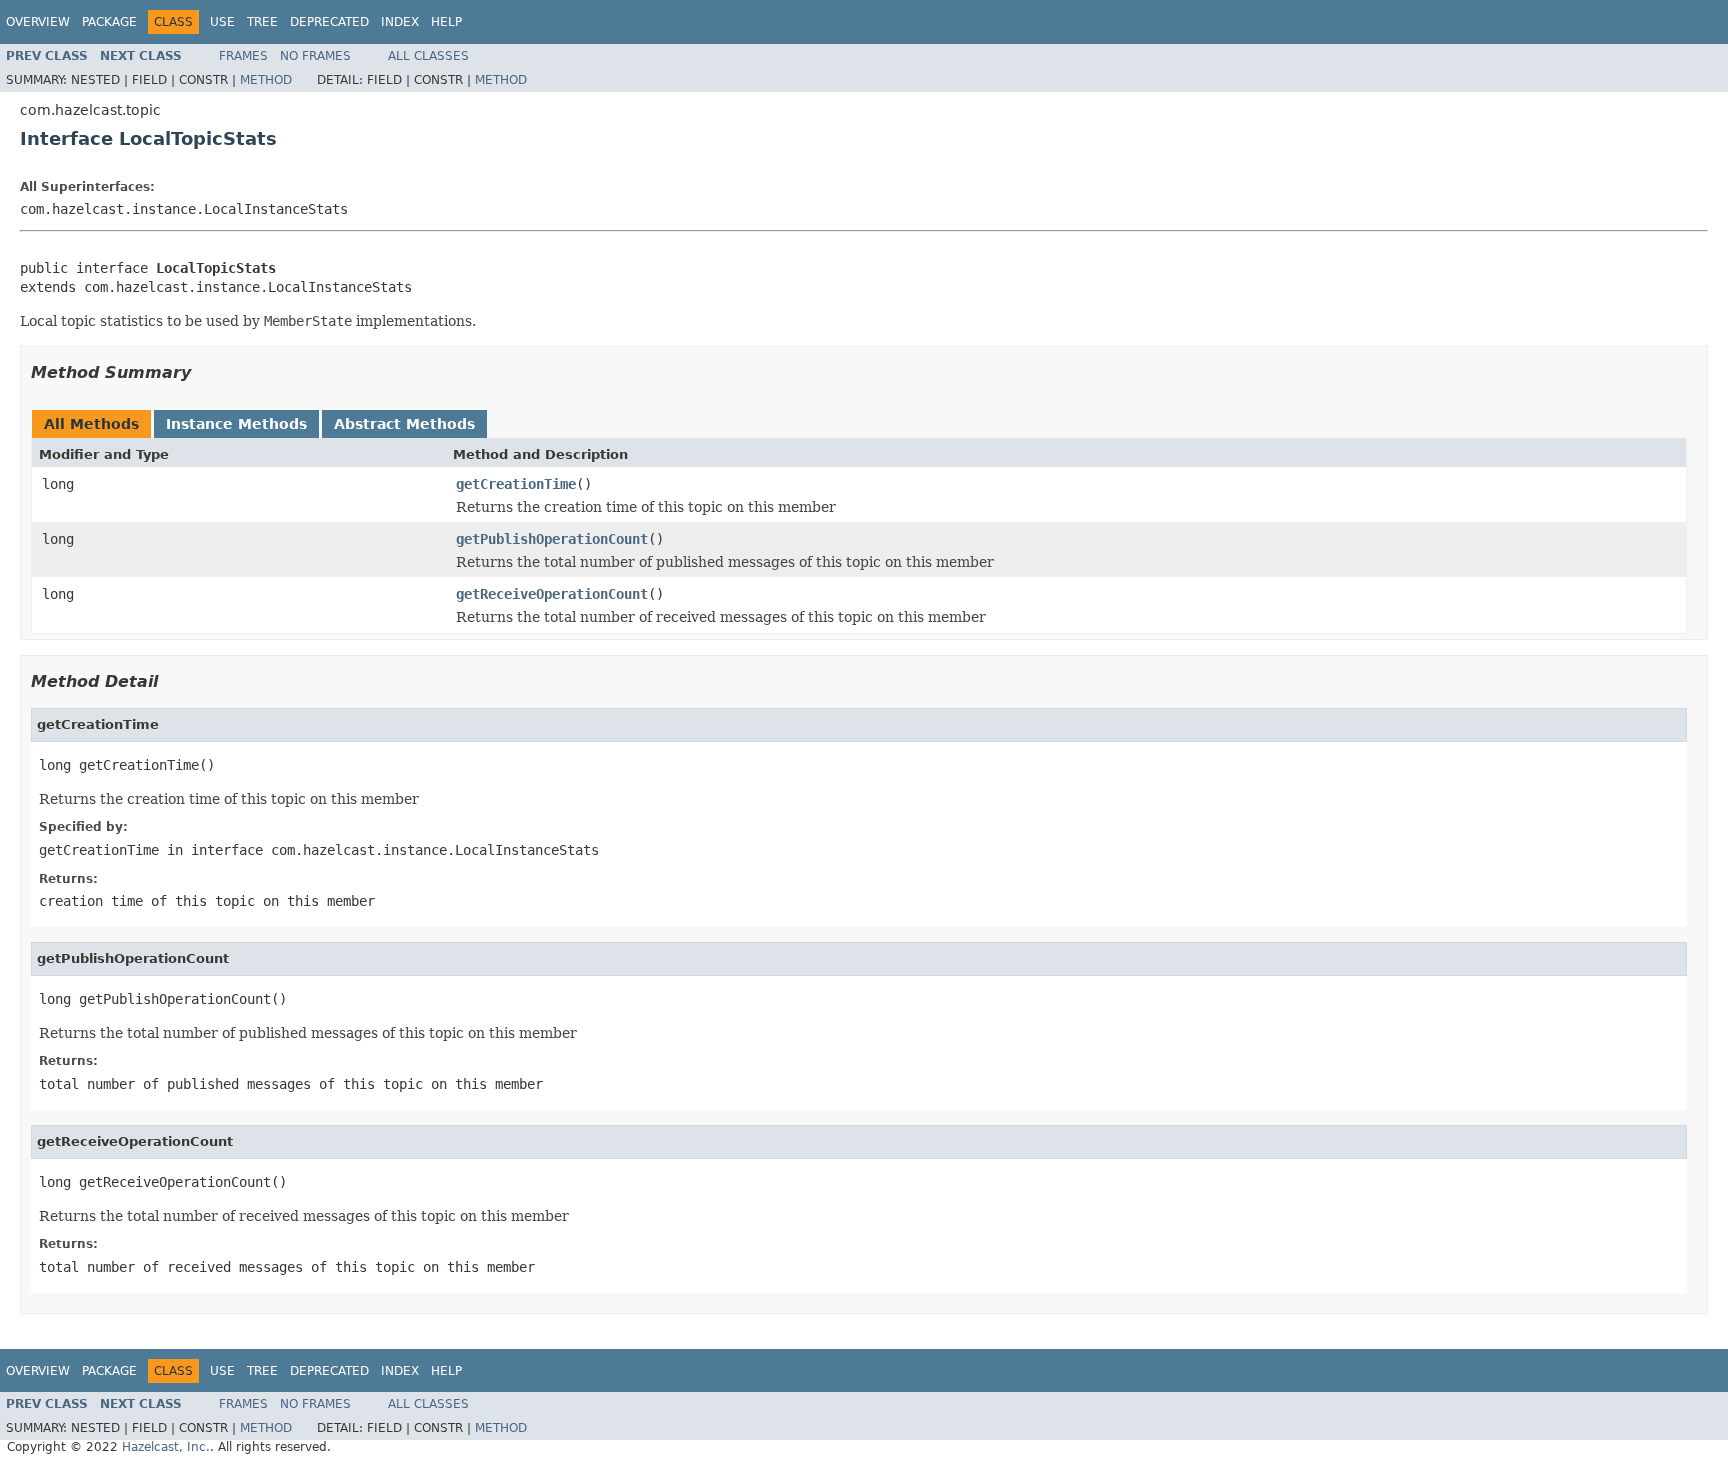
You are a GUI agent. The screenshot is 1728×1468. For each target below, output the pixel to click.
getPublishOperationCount (552, 539)
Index (400, 22)
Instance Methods (236, 424)
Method (266, 80)
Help (446, 22)
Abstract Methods (404, 424)
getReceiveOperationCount (552, 594)
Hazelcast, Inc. (166, 1447)
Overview (38, 22)
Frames (243, 56)
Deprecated (329, 22)
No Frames (315, 56)
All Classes (428, 56)
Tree (262, 22)
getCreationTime (516, 484)
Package (109, 22)
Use (222, 22)
